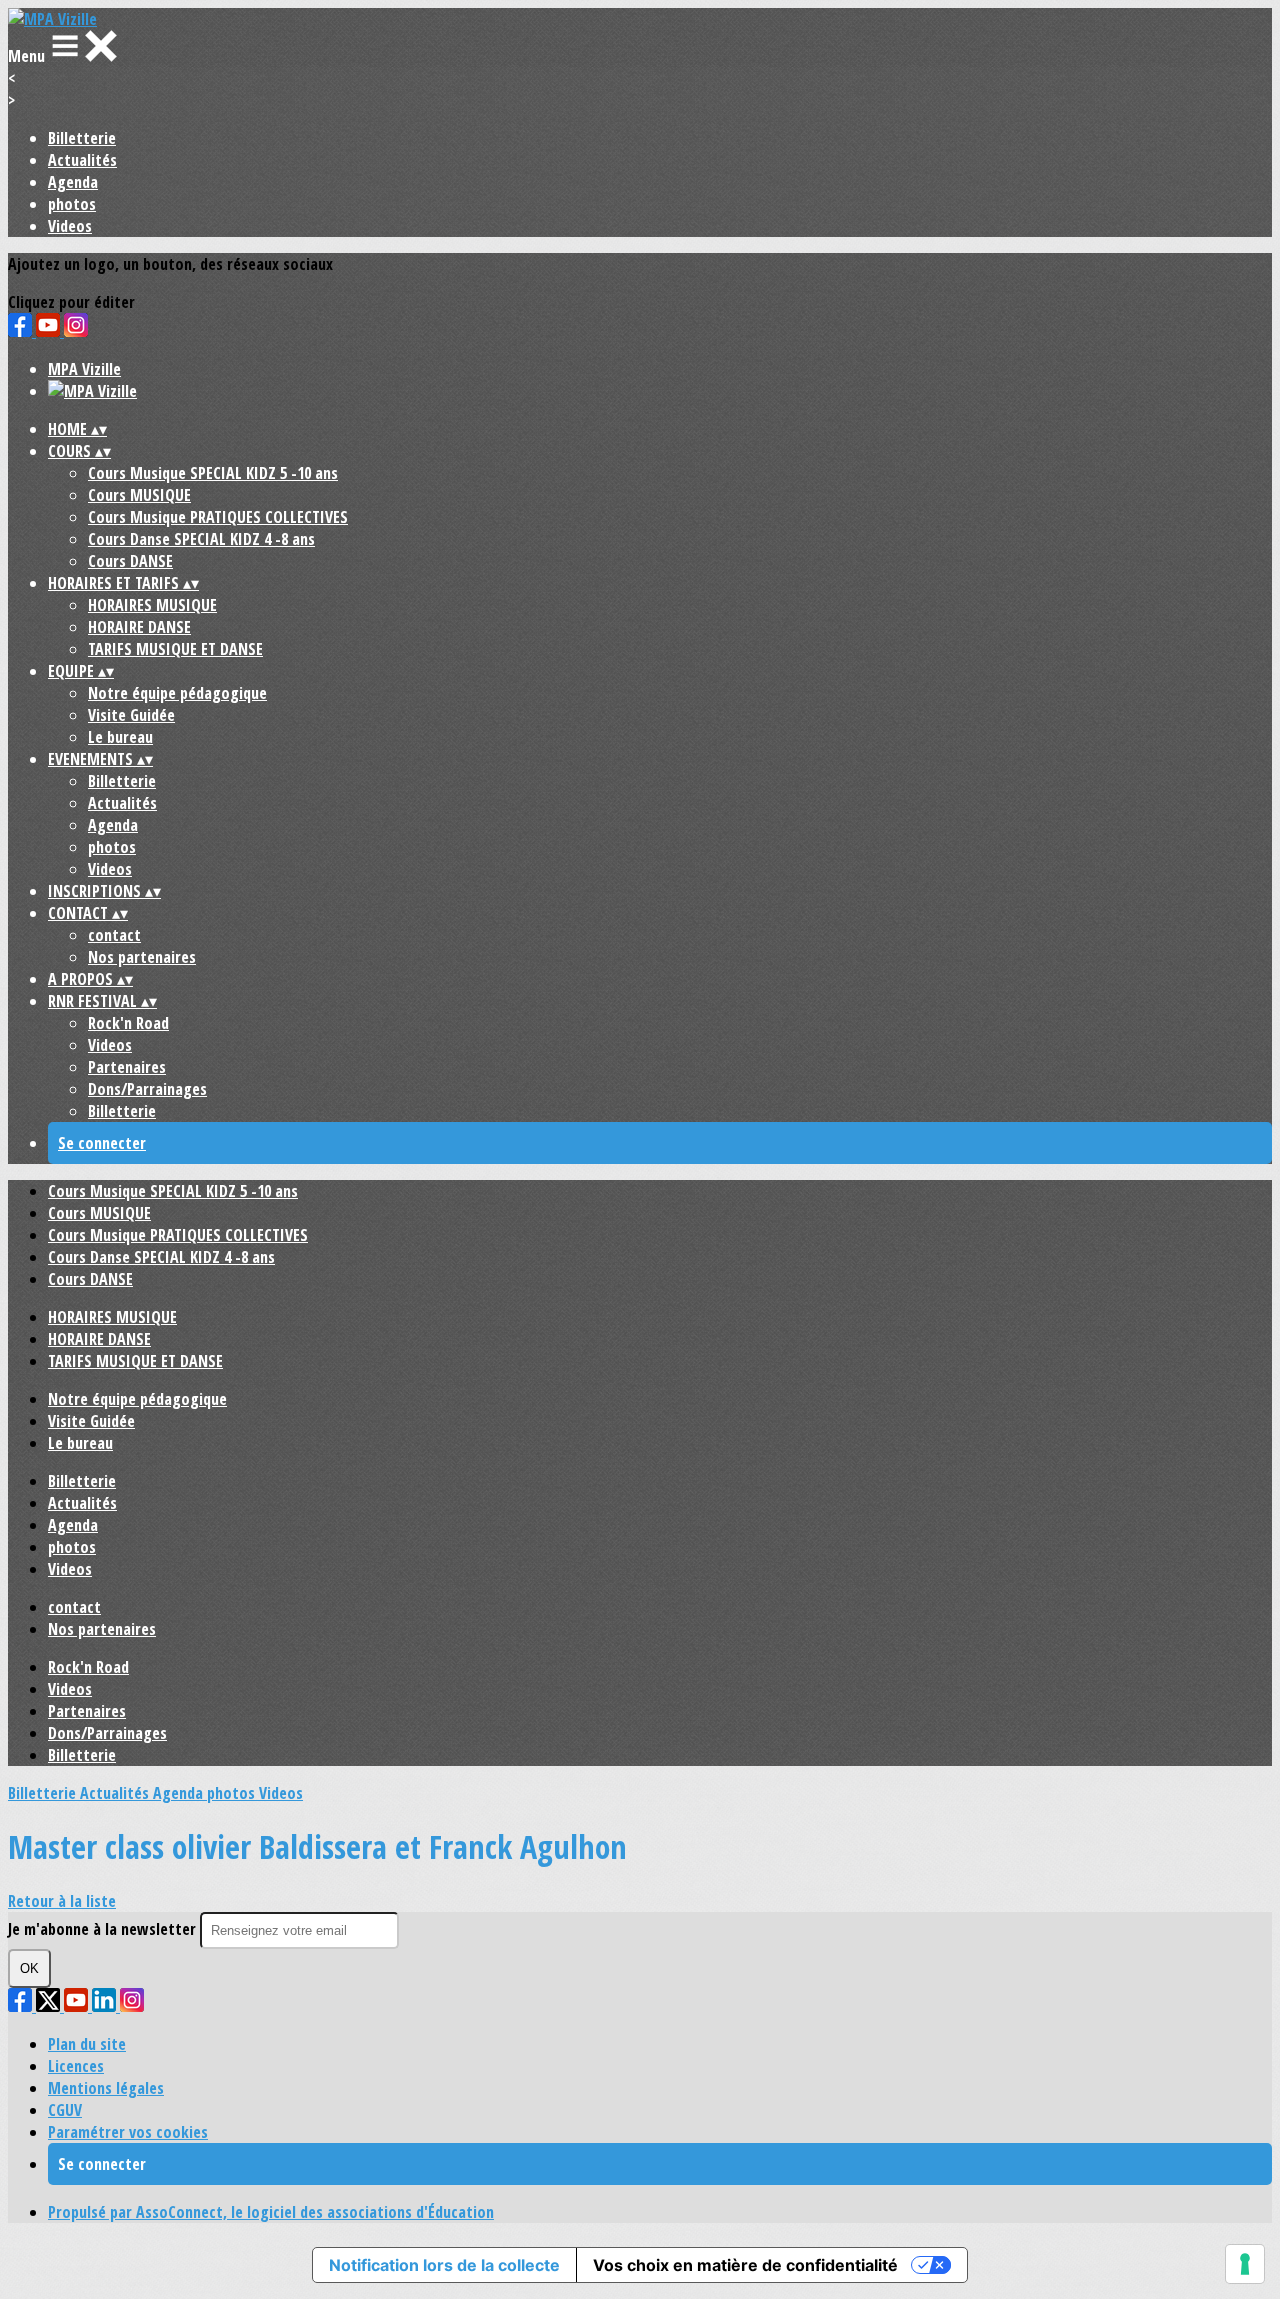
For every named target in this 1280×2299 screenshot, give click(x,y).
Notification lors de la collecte (444, 2265)
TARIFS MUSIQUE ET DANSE (175, 649)
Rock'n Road (128, 1023)
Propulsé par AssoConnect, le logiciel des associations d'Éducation (271, 2212)
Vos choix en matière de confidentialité (745, 2265)
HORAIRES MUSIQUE (152, 605)
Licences (76, 2066)
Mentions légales (106, 2088)
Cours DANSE (130, 561)
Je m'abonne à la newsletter (104, 1929)
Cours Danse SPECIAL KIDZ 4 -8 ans (201, 539)
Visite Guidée (131, 715)
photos (72, 204)
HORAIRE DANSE (139, 627)
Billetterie (82, 138)
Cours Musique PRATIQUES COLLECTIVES (218, 517)
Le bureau (120, 737)
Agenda (73, 182)
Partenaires (127, 1067)
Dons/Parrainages (147, 1089)
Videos (70, 226)
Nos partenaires (142, 957)
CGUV (65, 2110)
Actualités (82, 160)
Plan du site (87, 2044)
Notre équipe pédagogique (177, 693)
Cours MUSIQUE (139, 495)
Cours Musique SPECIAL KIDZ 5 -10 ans (213, 473)
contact (114, 935)
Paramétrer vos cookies (128, 2132)
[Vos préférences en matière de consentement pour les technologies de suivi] (1245, 2264)
